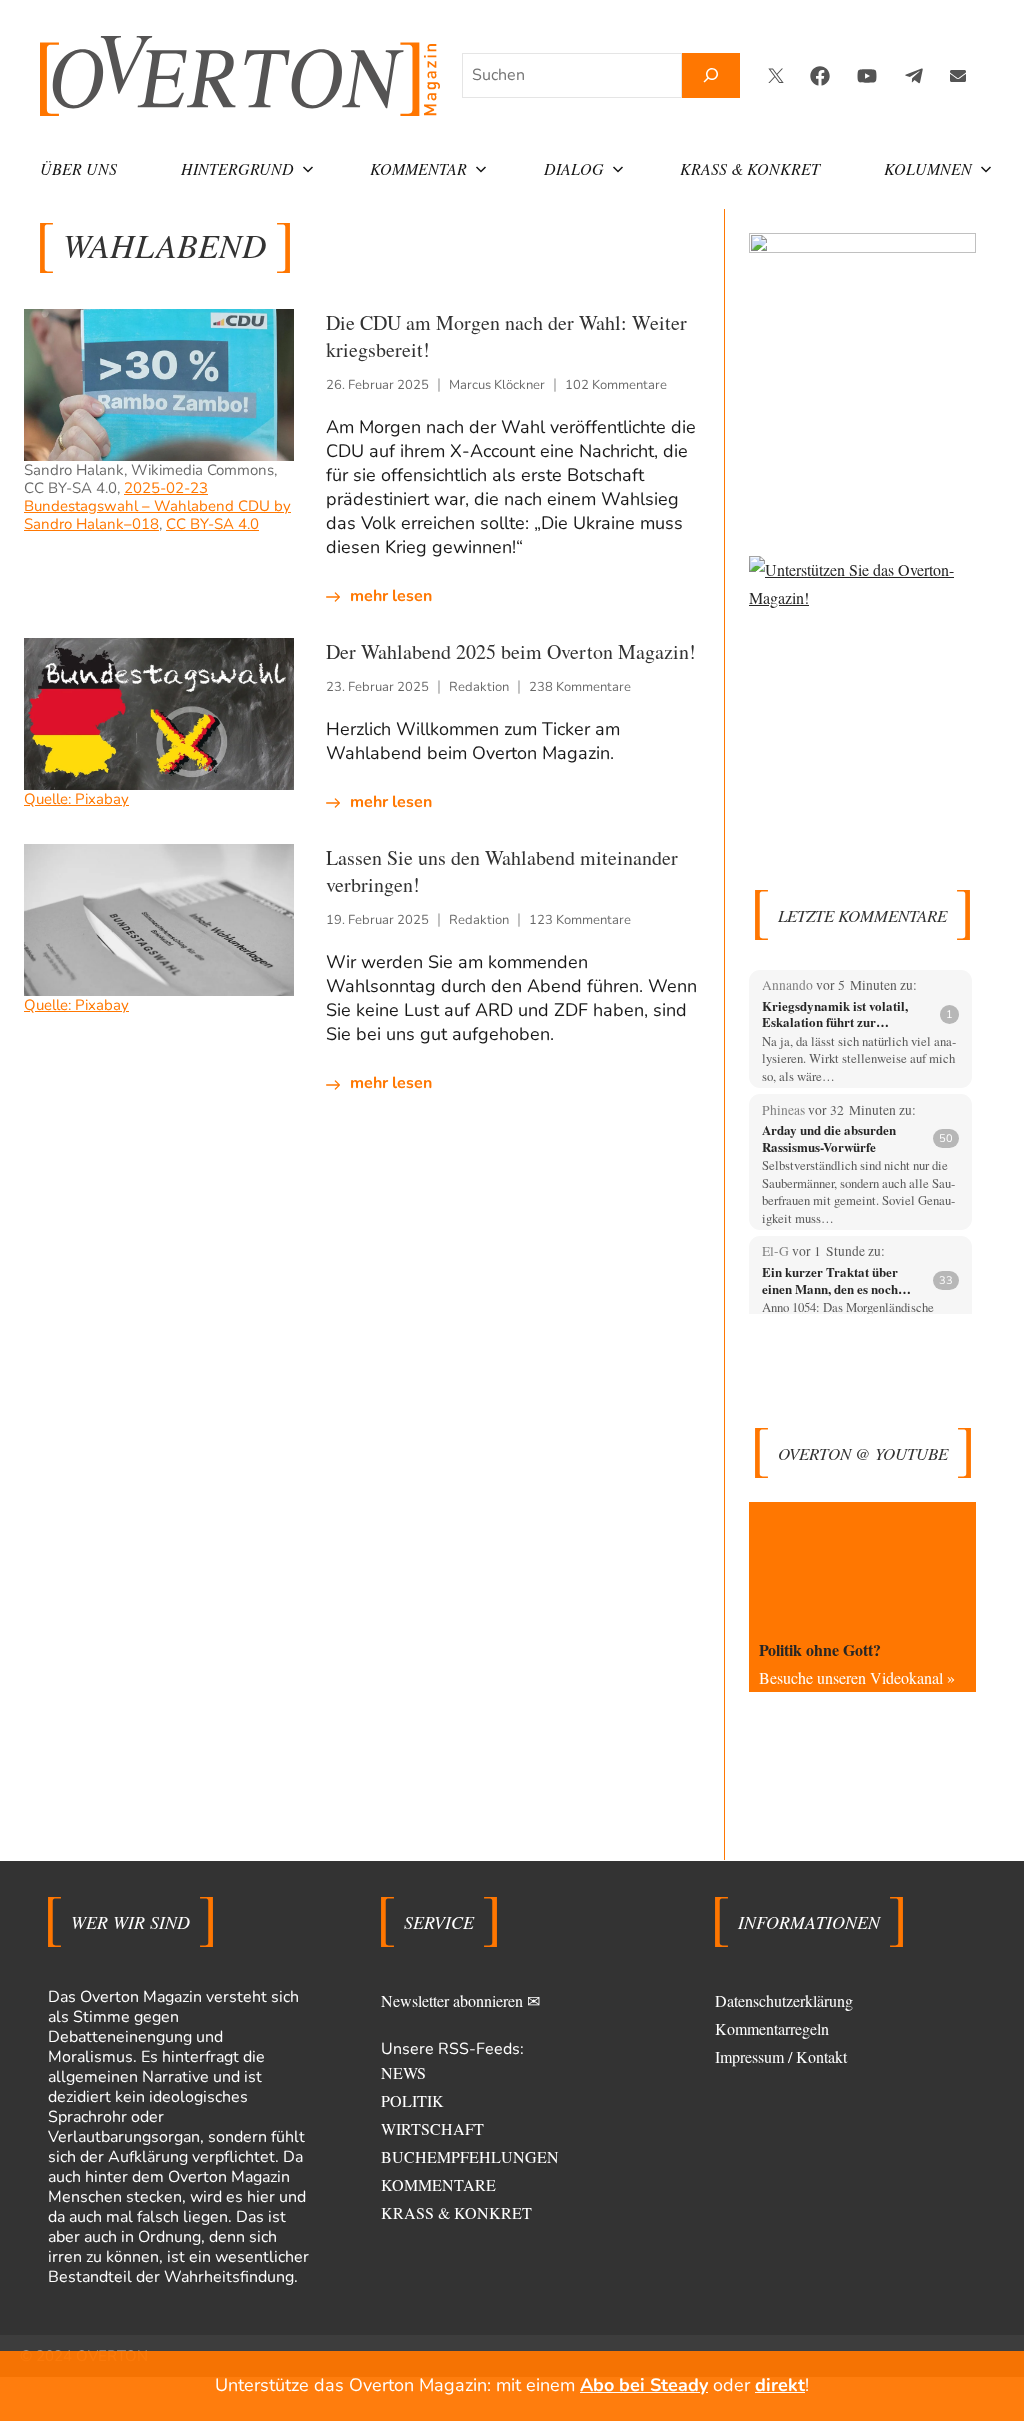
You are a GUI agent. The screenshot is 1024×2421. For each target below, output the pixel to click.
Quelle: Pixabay (76, 799)
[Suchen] (711, 75)
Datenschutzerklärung (784, 2000)
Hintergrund (237, 168)
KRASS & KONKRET (456, 2212)
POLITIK (412, 2100)
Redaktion (479, 687)
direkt (780, 2385)
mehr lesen (391, 596)
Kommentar (418, 168)
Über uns (78, 168)
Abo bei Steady (644, 2385)
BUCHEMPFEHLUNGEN (470, 2156)
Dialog (574, 168)
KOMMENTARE (438, 2184)
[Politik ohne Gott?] (862, 1566)
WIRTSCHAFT (432, 2128)
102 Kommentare (616, 385)
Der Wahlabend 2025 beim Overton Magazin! (511, 651)
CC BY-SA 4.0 (212, 524)
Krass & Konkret (750, 168)
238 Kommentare (580, 687)
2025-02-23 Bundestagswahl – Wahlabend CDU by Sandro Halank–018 (157, 506)
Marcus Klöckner (497, 385)
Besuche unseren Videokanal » (857, 1677)
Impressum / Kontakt (781, 2056)
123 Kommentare (580, 920)
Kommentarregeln (772, 2028)
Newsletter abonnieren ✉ (460, 2000)
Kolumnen (928, 168)
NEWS (403, 2072)
